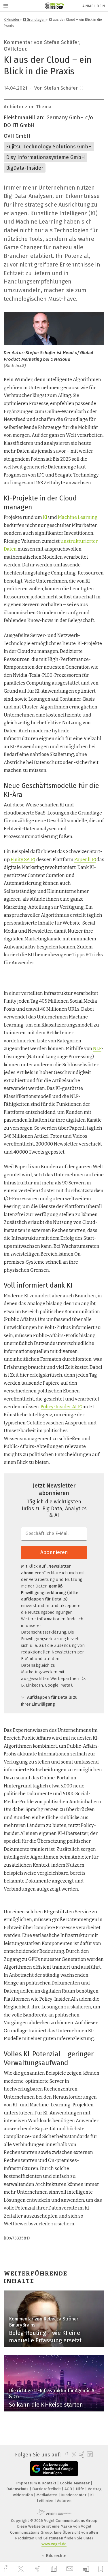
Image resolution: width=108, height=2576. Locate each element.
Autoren (64, 2501)
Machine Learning (78, 517)
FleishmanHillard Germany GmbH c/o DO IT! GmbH (48, 121)
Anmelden (94, 6)
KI (45, 517)
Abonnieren (54, 1552)
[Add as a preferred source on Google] (54, 2469)
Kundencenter (74, 2495)
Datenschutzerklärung (43, 1632)
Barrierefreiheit (47, 2489)
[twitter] (21, 2569)
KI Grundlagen (34, 19)
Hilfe (80, 2489)
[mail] (71, 2569)
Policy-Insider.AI (59, 1407)
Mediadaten (48, 2495)
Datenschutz (18, 2489)
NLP (97, 1049)
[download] (86, 2569)
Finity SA (20, 860)
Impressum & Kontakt (37, 2483)
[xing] (38, 2569)
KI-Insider (12, 19)
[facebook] (6, 2569)
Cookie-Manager (75, 2483)
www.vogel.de (54, 2544)
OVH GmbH (17, 136)
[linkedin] (54, 2569)
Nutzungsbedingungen (50, 1612)
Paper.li (83, 860)
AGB (69, 2489)
